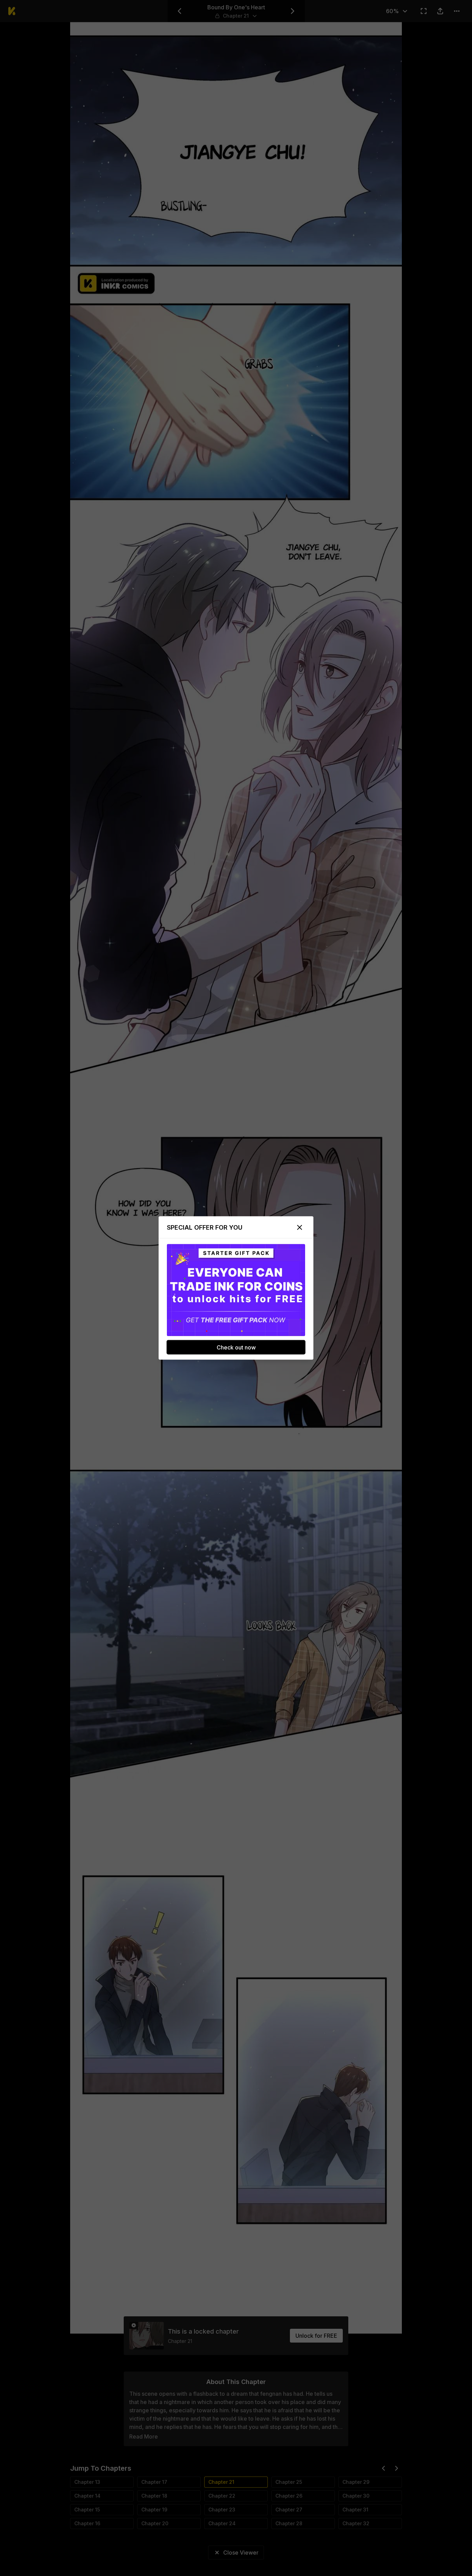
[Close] (300, 1228)
